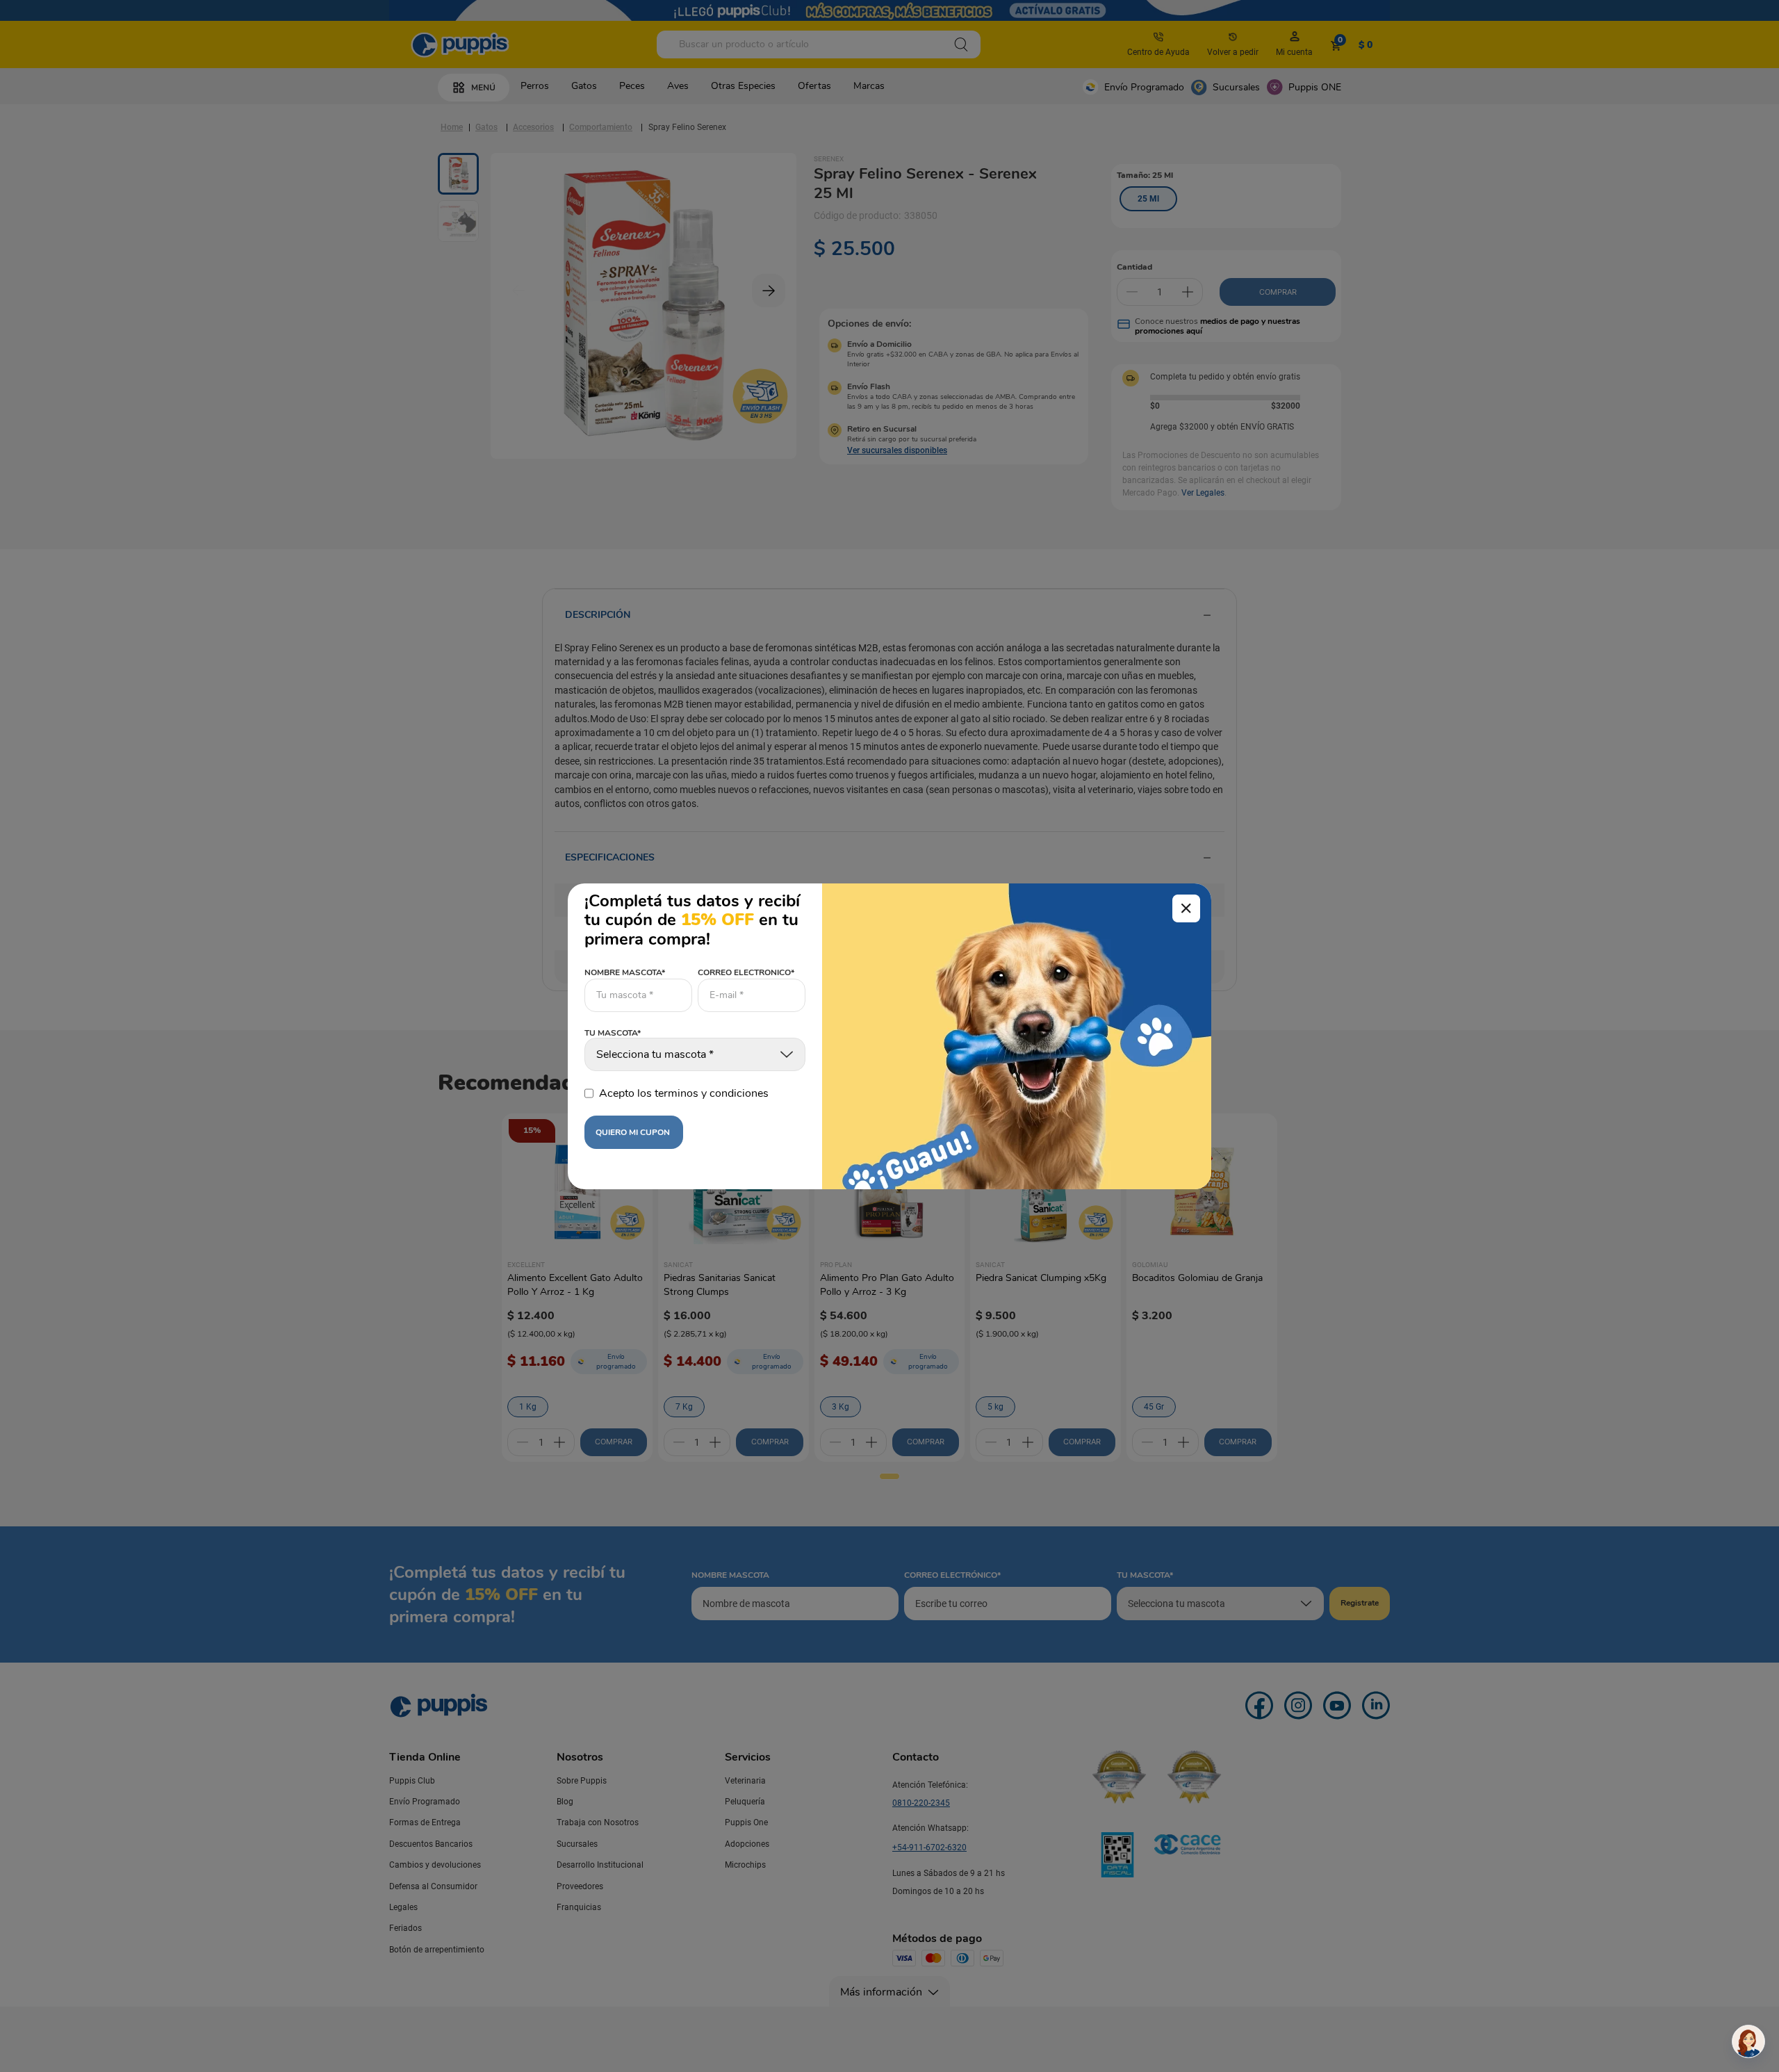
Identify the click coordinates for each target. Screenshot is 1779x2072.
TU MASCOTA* (613, 1034)
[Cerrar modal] (1186, 908)
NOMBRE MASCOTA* (625, 972)
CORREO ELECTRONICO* (746, 972)
